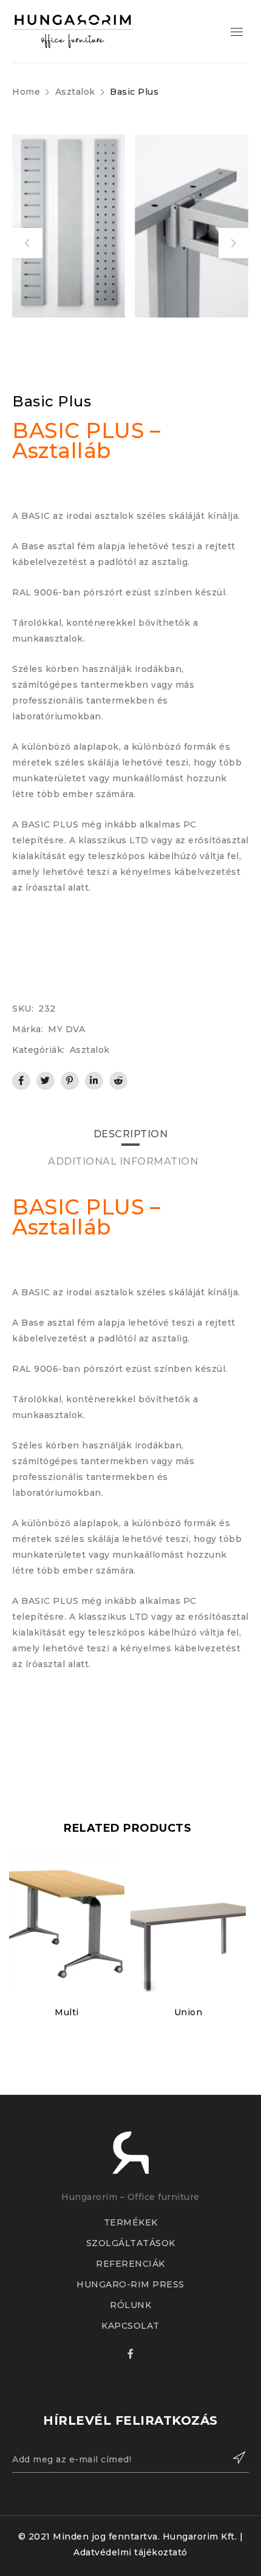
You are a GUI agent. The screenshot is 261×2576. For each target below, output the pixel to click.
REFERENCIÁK (130, 2264)
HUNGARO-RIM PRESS (130, 2284)
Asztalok (75, 92)
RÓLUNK (130, 2305)
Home (26, 92)
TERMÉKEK (131, 2222)
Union (188, 2012)
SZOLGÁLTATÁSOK (131, 2243)
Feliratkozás (234, 2458)
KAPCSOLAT (130, 2326)
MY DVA (66, 1029)
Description (131, 1134)
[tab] (131, 1134)
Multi (67, 2012)
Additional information (123, 1161)
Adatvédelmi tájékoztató (130, 2552)
